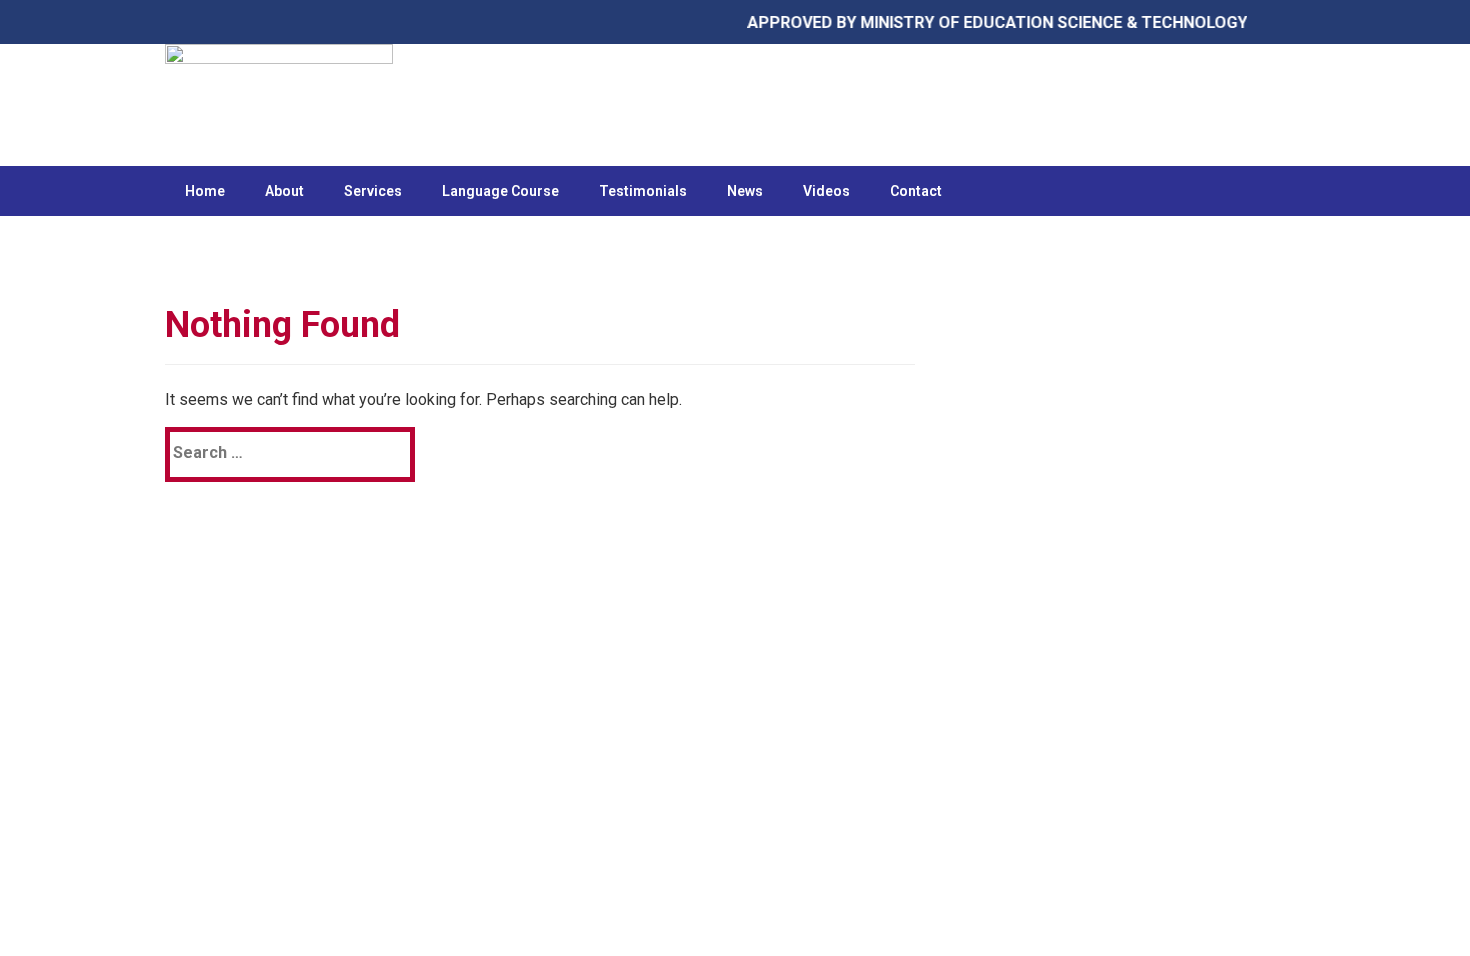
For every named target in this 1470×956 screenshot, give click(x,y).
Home (205, 191)
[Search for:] (264, 452)
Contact (916, 191)
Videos (826, 191)
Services (373, 191)
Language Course (500, 191)
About (284, 191)
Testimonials (643, 191)
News (745, 191)
